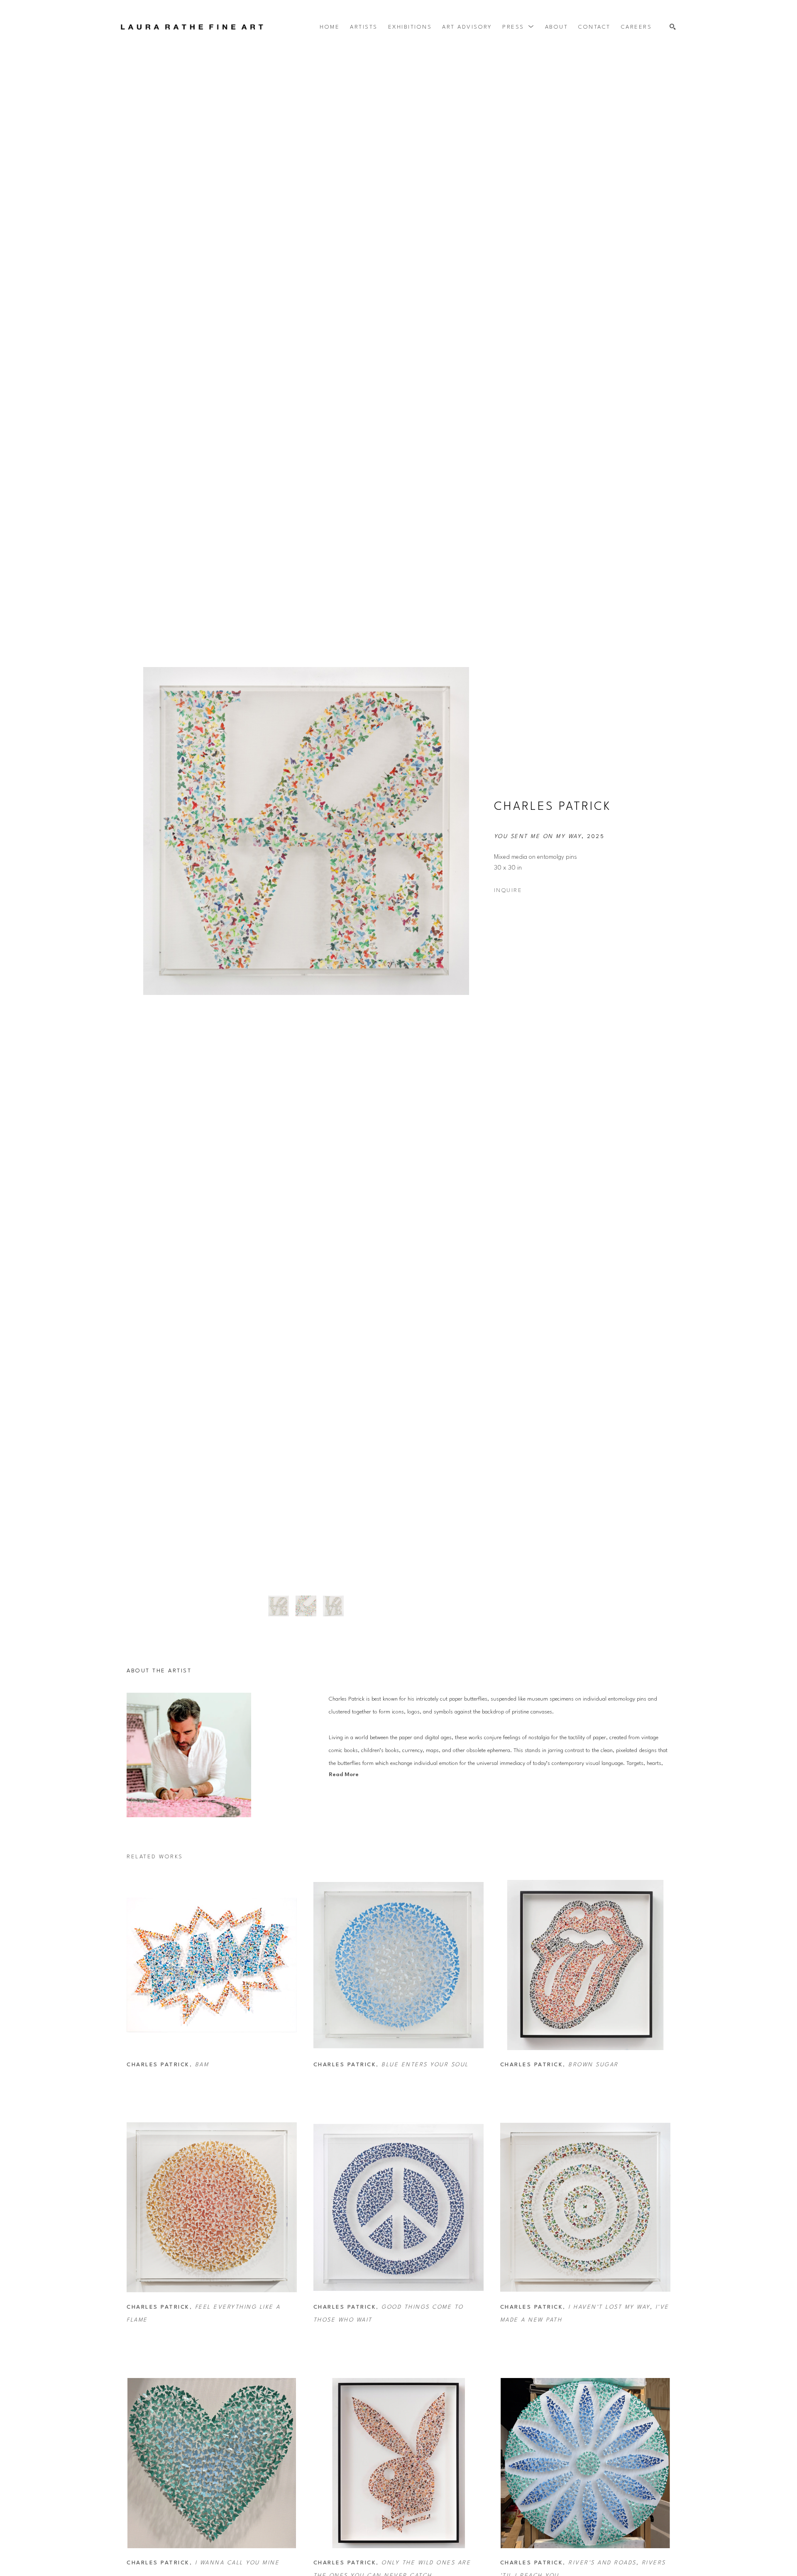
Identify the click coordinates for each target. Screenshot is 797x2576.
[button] (518, 27)
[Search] (673, 27)
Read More (344, 1775)
